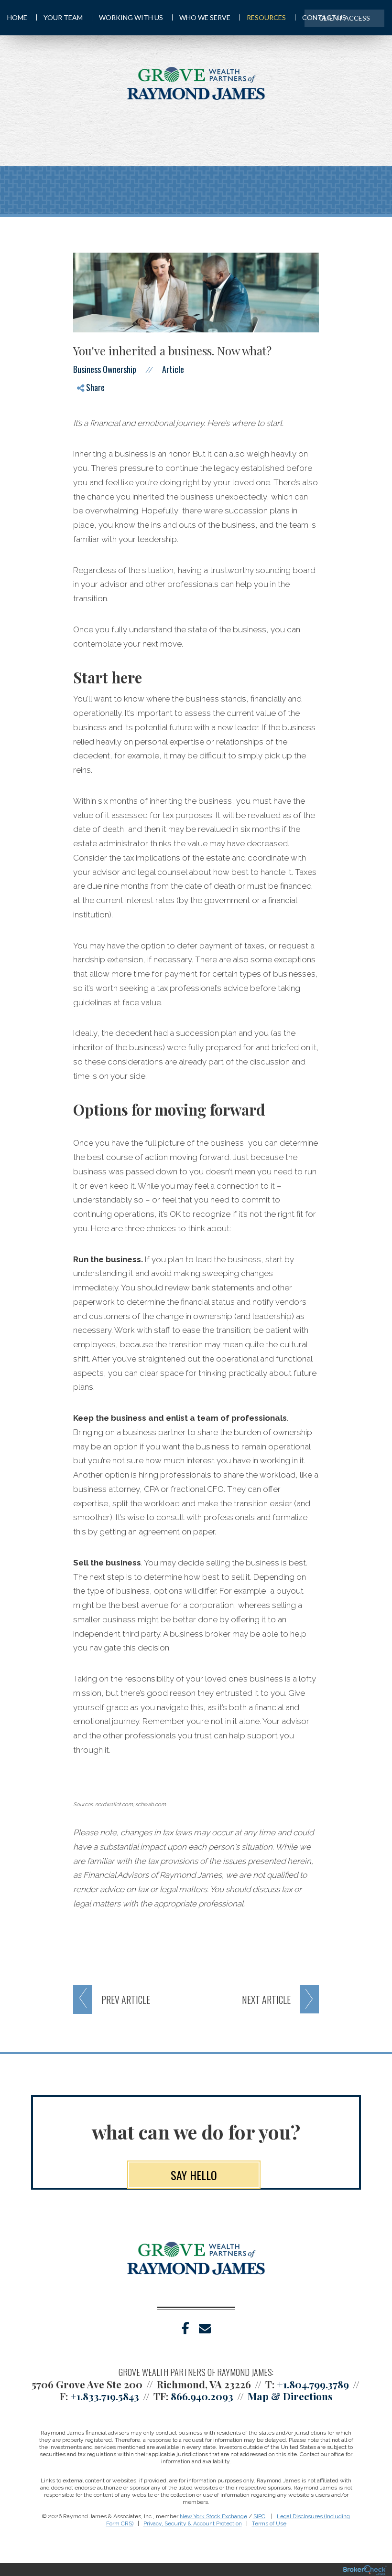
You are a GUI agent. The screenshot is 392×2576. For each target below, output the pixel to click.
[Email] (88, 450)
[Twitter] (88, 417)
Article (173, 369)
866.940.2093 (202, 2396)
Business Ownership (105, 369)
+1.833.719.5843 (105, 2396)
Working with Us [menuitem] (131, 17)
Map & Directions (290, 2396)
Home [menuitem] (17, 17)
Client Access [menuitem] (344, 18)
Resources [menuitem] (266, 17)
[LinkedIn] (88, 433)
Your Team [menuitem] (63, 17)
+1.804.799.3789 (313, 2384)
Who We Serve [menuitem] (205, 17)
